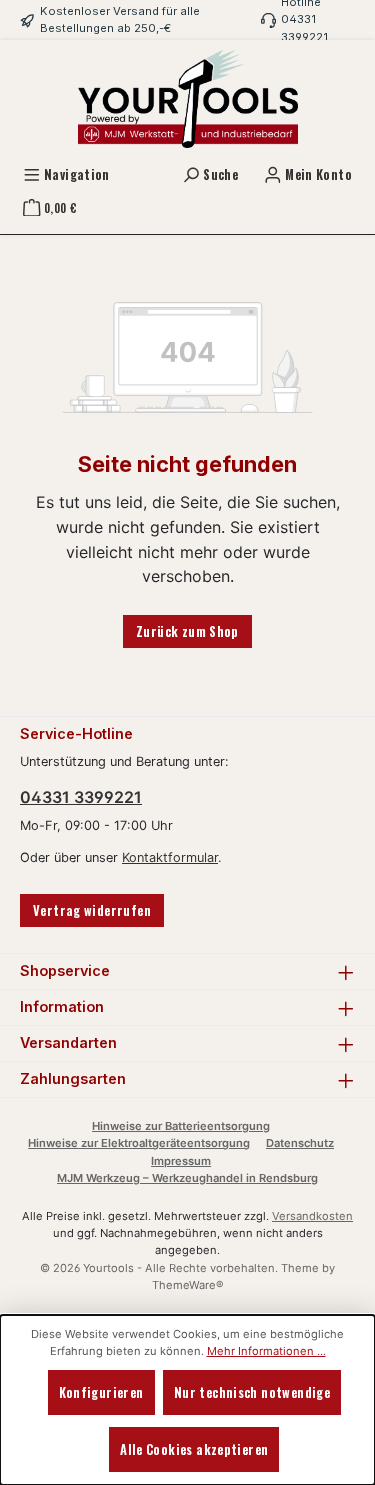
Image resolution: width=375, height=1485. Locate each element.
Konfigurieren (101, 1392)
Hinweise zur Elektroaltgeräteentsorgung (139, 1143)
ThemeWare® (188, 1285)
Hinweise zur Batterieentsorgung (181, 1126)
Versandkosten (312, 1216)
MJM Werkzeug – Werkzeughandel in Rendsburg (187, 1178)
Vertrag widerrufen (92, 910)
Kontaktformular (170, 857)
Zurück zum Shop (187, 631)
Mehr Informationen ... (266, 1351)
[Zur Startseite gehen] (188, 99)
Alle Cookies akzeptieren (194, 1449)
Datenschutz (300, 1143)
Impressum (181, 1161)
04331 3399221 (81, 797)
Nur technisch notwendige (252, 1392)
